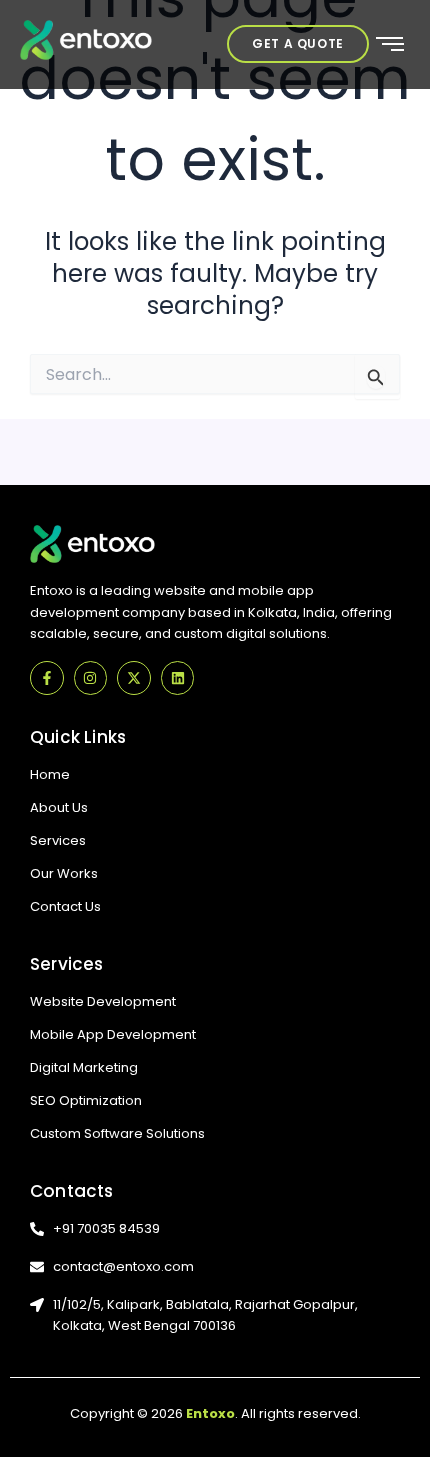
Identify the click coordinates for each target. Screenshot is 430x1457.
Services (58, 840)
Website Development (103, 1001)
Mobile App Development (113, 1034)
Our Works (64, 873)
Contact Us (65, 906)
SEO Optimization (86, 1100)
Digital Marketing (84, 1067)
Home (50, 774)
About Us (59, 807)
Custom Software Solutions (117, 1133)
